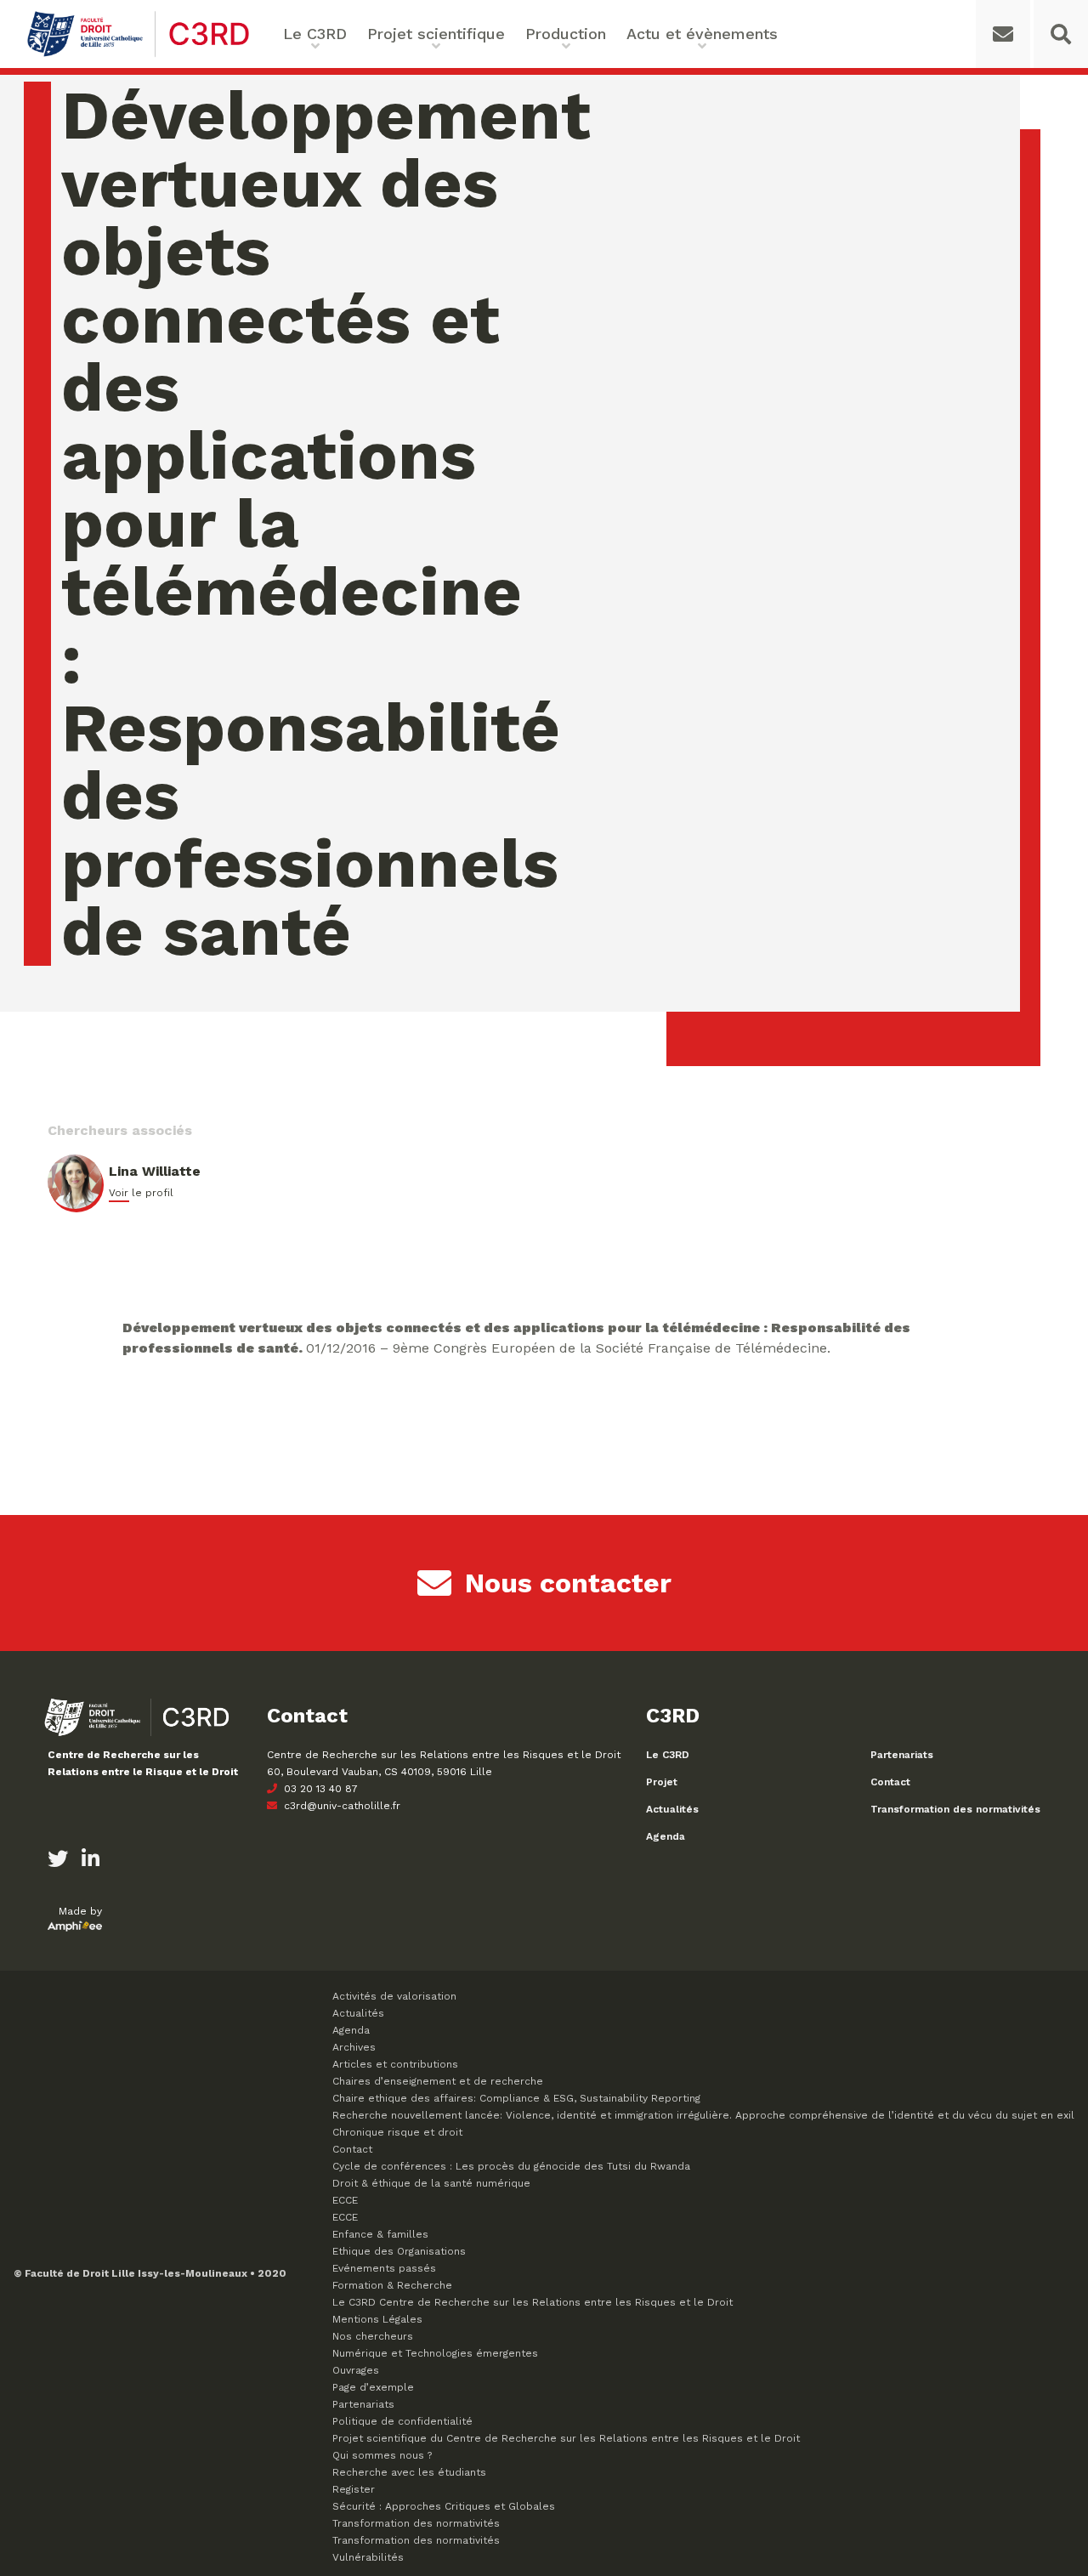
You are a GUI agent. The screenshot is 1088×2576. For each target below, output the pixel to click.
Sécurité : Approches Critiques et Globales (444, 2506)
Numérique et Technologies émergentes (435, 2353)
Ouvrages (356, 2370)
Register (354, 2489)
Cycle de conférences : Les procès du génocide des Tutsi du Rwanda (511, 2166)
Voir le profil (141, 1193)
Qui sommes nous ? (382, 2455)
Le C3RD (668, 1755)
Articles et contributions (395, 2064)
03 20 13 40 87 (319, 1789)
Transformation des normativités (955, 1809)
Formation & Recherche (392, 2285)
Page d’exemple (373, 2387)
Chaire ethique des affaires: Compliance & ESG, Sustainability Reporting (516, 2098)
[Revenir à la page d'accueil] (138, 55)
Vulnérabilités (368, 2557)
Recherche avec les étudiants (409, 2472)
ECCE (345, 2200)
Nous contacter (568, 1583)
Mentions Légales (377, 2319)
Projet (662, 1782)
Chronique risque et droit (397, 2132)
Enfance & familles (380, 2234)
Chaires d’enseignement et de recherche (438, 2081)
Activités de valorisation (394, 1996)
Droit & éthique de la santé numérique (431, 2183)
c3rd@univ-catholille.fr (340, 1806)
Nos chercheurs (373, 2336)
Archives (354, 2047)
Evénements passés (384, 2268)
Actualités (672, 1809)
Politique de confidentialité (402, 2421)
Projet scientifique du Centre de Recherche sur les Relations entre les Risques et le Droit (566, 2438)
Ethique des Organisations (399, 2251)
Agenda (666, 1836)
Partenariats (902, 1755)
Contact (890, 1782)
